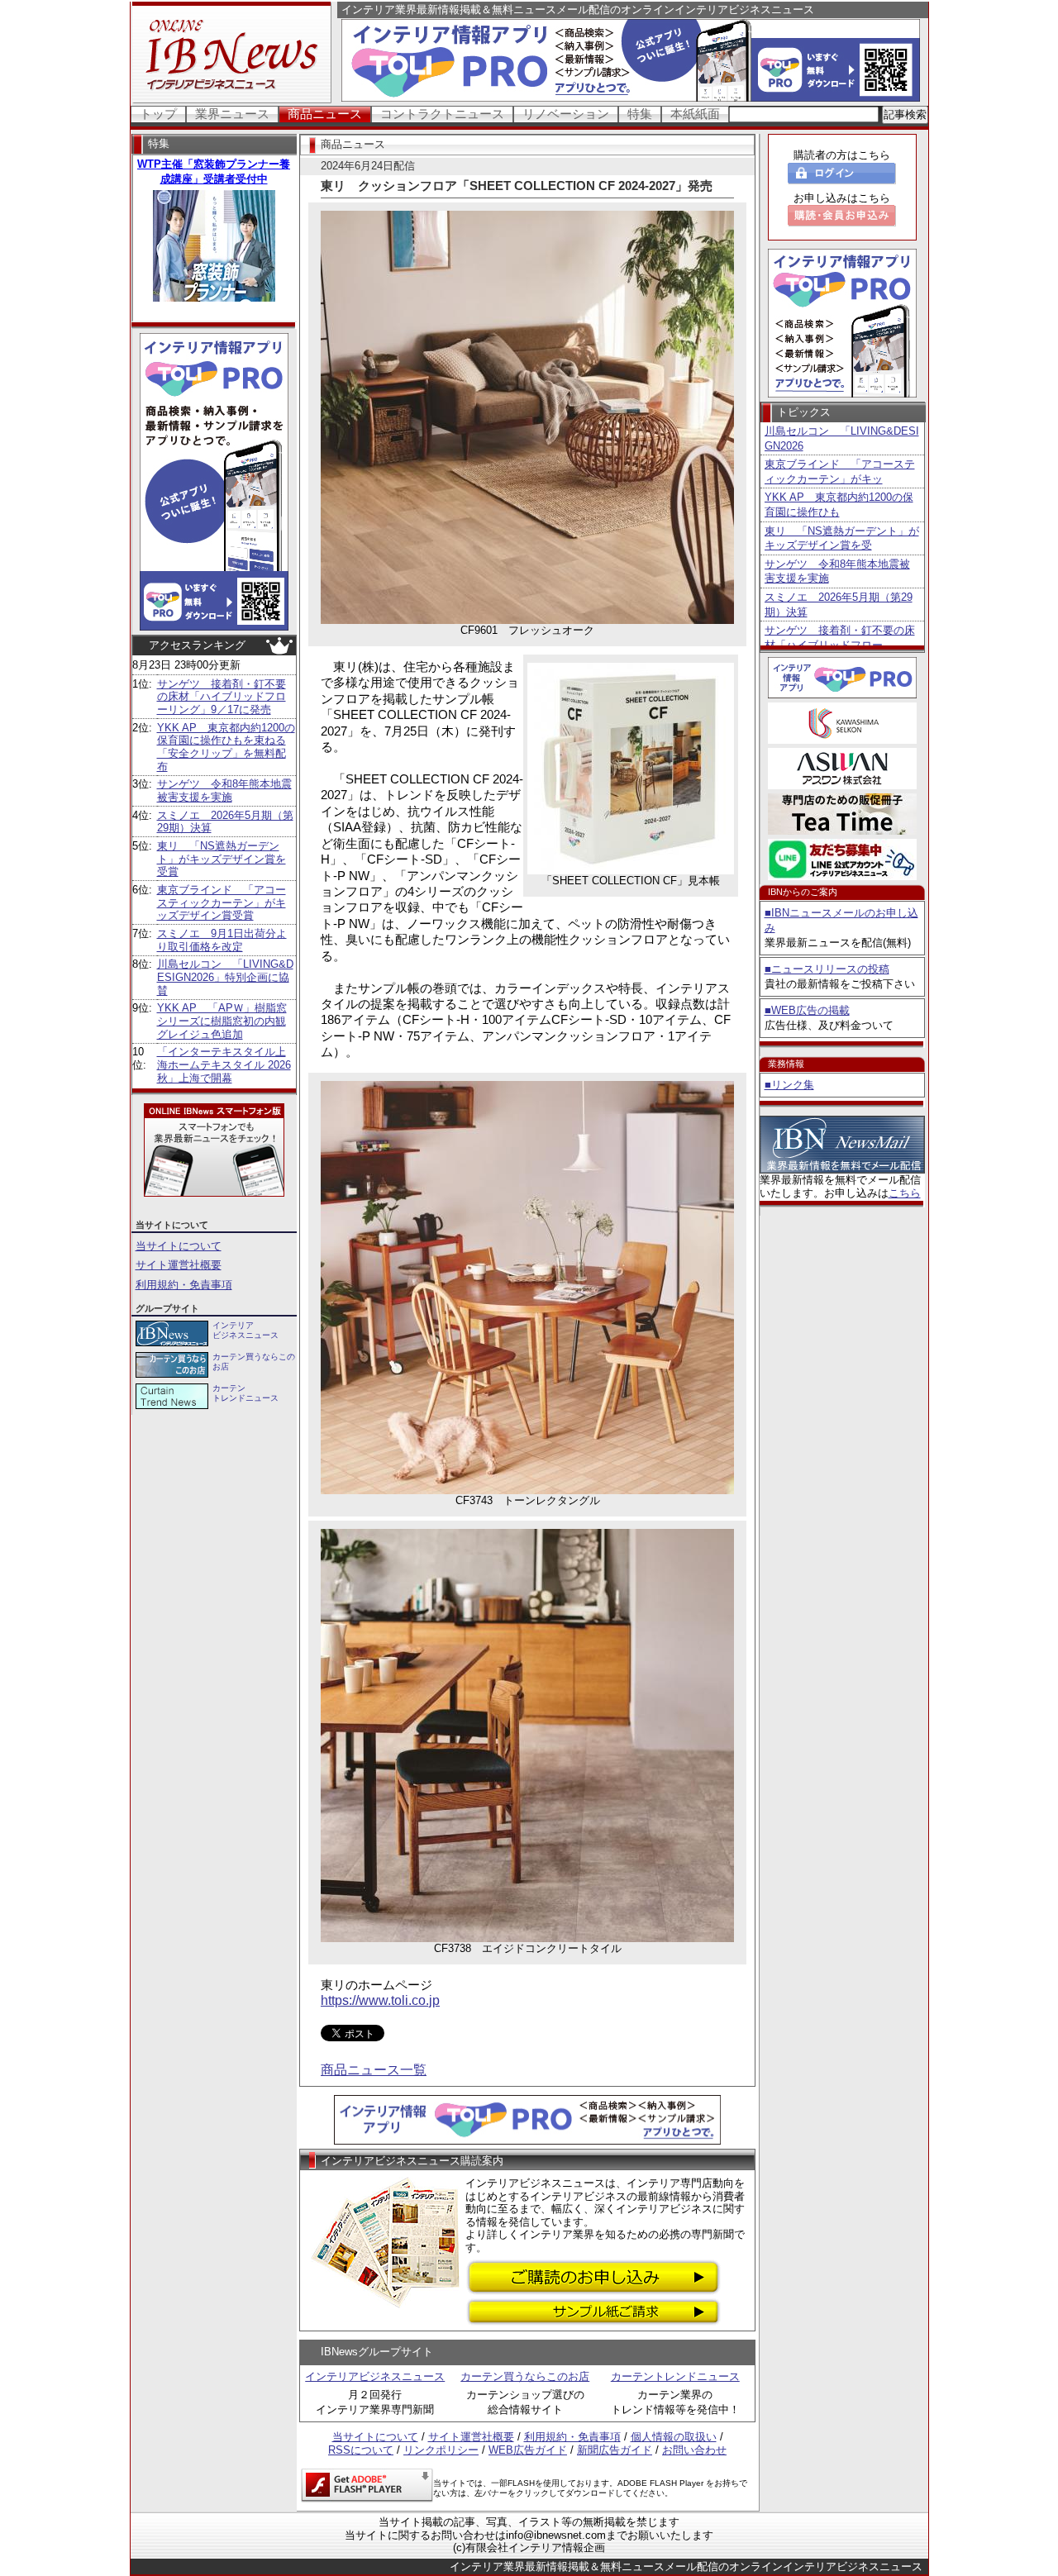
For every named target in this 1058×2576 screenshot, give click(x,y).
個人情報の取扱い (674, 2437)
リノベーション (566, 114)
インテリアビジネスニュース (375, 2376)
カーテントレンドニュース (675, 2376)
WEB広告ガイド (528, 2450)
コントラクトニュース (442, 114)
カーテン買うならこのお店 (525, 2376)
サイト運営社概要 (179, 1265)
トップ (158, 114)
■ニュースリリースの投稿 (827, 969)
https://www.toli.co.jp (380, 2000)
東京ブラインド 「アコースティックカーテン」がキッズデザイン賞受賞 (222, 902)
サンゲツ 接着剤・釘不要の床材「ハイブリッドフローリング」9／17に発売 (222, 697)
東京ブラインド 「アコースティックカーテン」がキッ (840, 471)
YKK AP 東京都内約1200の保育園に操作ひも (839, 505)
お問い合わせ (694, 2450)
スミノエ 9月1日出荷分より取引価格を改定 (222, 940)
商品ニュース (325, 114)
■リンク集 (789, 1085)
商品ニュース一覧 (374, 2070)
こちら (905, 1193)
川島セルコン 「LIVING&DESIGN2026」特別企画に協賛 (225, 977)
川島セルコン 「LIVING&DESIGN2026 (842, 438)
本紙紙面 (695, 114)
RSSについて (361, 2450)
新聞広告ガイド (615, 2450)
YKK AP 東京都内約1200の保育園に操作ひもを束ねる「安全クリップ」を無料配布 (226, 747)
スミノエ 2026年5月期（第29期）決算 (839, 605)
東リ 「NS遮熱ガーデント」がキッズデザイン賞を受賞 (222, 859)
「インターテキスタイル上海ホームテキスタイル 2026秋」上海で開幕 (224, 1064)
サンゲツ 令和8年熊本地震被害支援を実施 (224, 790)
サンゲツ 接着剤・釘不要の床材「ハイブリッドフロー (840, 638)
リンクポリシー (441, 2450)
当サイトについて (179, 1246)
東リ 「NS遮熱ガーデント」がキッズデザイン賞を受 (842, 538)
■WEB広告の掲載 (807, 1010)
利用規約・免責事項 (184, 1285)
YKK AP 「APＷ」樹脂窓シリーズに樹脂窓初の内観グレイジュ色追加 (222, 1021)
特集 (640, 114)
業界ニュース (232, 114)
